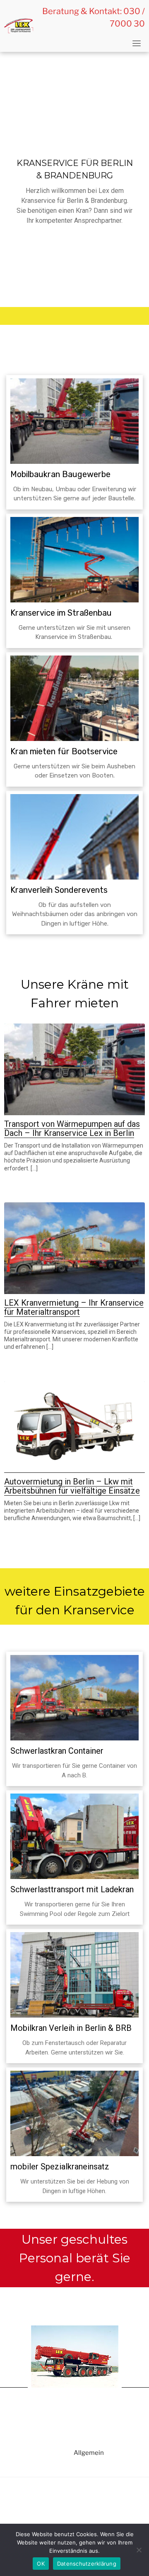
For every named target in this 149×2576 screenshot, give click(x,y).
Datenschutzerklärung (87, 2564)
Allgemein (89, 2453)
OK (41, 2564)
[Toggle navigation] (137, 43)
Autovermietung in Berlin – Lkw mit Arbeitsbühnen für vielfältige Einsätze (72, 1486)
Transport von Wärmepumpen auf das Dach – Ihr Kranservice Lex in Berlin (72, 1128)
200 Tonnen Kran (74, 2293)
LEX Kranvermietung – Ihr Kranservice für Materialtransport (74, 1307)
